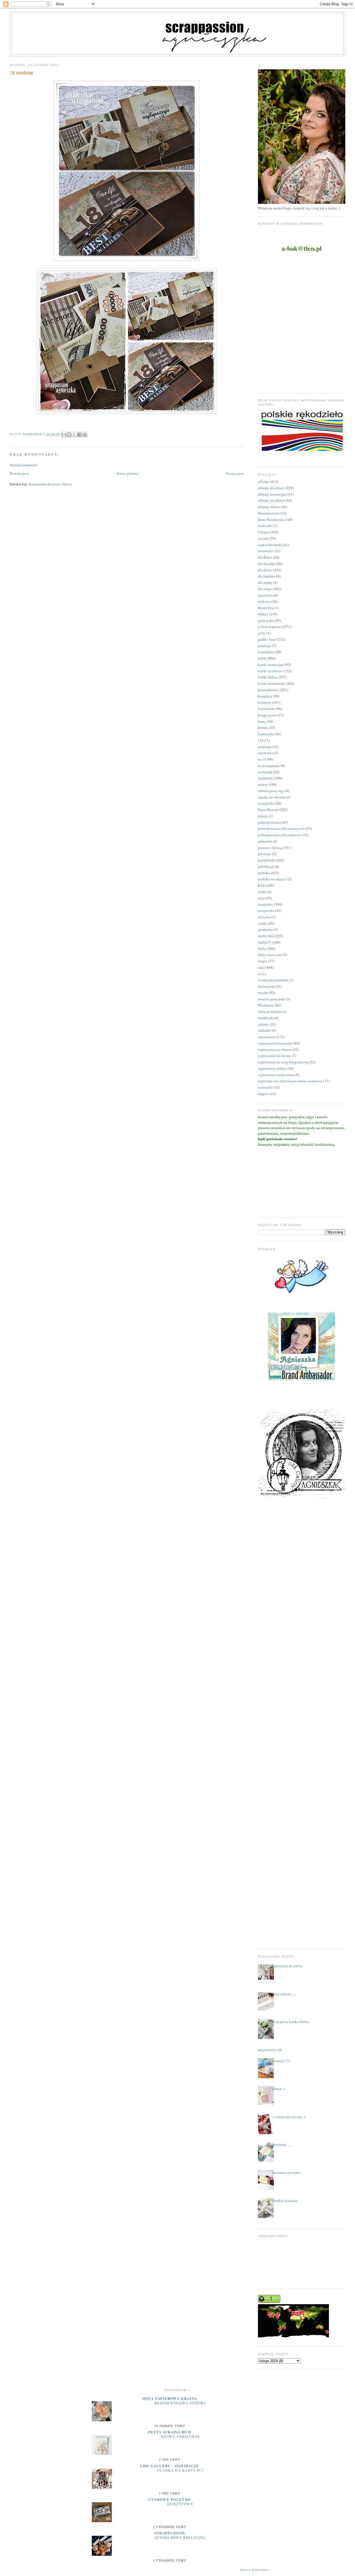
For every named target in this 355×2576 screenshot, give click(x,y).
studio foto (266, 936)
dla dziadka (267, 564)
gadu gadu (266, 620)
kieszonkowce (269, 690)
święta (263, 961)
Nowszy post (19, 473)
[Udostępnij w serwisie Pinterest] (85, 435)
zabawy (264, 1024)
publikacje (266, 866)
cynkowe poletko (170, 2499)
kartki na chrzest (270, 671)
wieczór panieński (272, 999)
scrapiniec (266, 904)
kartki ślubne (268, 677)
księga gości (267, 715)
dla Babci (265, 557)
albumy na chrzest (272, 500)
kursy (262, 721)
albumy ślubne (269, 507)
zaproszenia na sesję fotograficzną (283, 1062)
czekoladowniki (270, 545)
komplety (265, 696)
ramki (262, 892)
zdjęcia (263, 1094)
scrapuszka (266, 911)
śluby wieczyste (270, 955)
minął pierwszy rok (268, 2050)
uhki (261, 967)
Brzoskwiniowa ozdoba (180, 2403)
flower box (266, 608)
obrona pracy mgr (271, 791)
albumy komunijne (272, 494)
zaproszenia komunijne (275, 1043)
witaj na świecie (270, 1011)
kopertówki (267, 709)
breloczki (265, 526)
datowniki (266, 551)
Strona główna (127, 473)
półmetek (265, 841)
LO (260, 740)
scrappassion (170, 2533)
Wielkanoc (266, 1005)
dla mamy (265, 582)
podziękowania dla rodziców (280, 835)
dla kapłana (267, 576)
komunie (265, 702)
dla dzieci (265, 570)
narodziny (266, 778)
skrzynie (264, 917)
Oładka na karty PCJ (180, 2470)
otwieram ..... (282, 2144)
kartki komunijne (271, 665)
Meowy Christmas (180, 2436)
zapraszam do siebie (287, 1966)
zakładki (264, 1030)
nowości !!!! (281, 2061)
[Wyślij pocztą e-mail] (64, 435)
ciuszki (263, 538)
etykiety (264, 601)
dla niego (265, 589)
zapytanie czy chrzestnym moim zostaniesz (290, 1081)
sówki (262, 923)
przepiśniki (266, 860)
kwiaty (263, 727)
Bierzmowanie (269, 513)
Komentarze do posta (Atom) (50, 484)
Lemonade (266, 734)
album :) (279, 2089)
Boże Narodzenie (271, 519)
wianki (263, 993)
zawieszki (265, 1087)
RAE (262, 885)
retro (261, 898)
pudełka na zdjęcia (272, 879)
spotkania (265, 929)
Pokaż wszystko (255, 2570)
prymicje (265, 854)
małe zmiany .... (284, 1994)
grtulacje (265, 646)
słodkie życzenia (285, 2200)
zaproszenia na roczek (274, 1056)
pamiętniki (266, 803)
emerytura (265, 595)
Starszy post (235, 473)
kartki (262, 658)
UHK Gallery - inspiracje (169, 2466)
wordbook (266, 1018)
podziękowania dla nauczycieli (281, 828)
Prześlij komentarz (24, 465)
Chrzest (264, 532)
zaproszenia (267, 1037)
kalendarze (266, 652)
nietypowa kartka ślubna (291, 2022)
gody (262, 633)
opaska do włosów (272, 797)
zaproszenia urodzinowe (276, 1075)
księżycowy (180, 2504)
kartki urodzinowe (272, 683)
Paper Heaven (268, 810)
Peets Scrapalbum (170, 2432)
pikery (263, 816)
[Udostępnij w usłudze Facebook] (80, 435)
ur (259, 974)
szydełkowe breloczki (180, 2537)
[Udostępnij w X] (74, 435)
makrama (265, 747)
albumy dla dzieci (271, 488)
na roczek (265, 772)
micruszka (266, 753)
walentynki (266, 986)
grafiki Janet (267, 639)
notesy (263, 784)
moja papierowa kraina (170, 2398)
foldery (263, 614)
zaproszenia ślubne (272, 1068)
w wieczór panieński (273, 980)
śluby (262, 949)
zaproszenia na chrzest (275, 1049)
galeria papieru (269, 627)
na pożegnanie (269, 765)
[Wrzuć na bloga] (69, 435)
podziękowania (269, 822)
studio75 (265, 942)
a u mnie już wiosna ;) (289, 2117)
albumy (264, 481)
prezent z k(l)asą (270, 848)
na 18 (262, 759)
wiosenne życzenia (286, 2172)
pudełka (264, 873)
